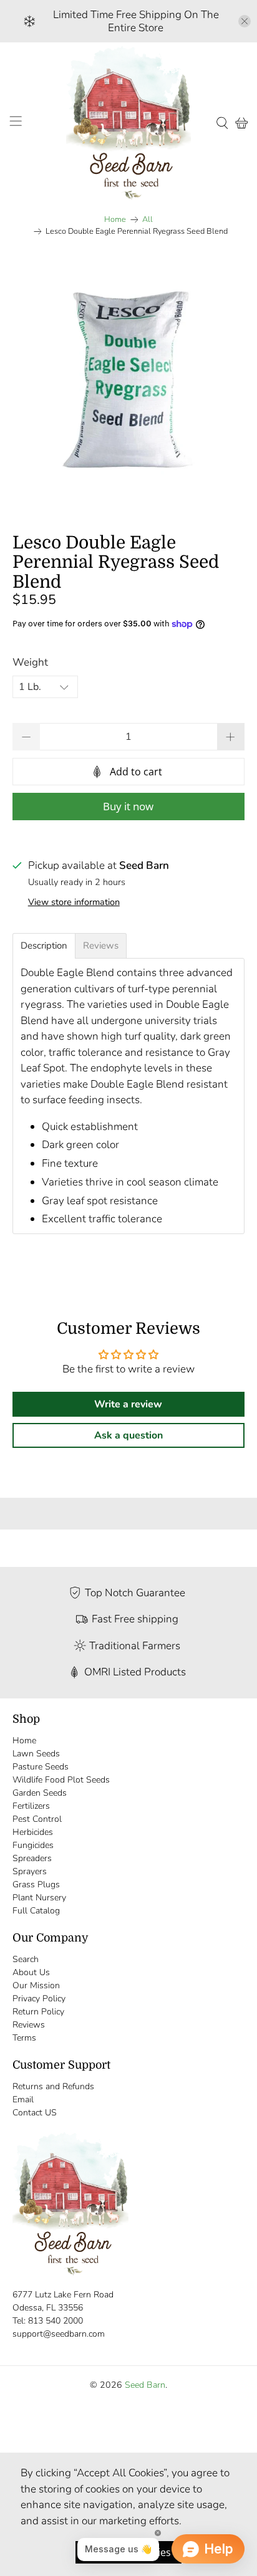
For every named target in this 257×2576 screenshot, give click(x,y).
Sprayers (30, 1871)
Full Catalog (36, 1911)
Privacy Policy (39, 1999)
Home (115, 220)
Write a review (128, 1404)
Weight (30, 662)
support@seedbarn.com (59, 2334)
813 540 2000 (56, 2321)
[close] (245, 21)
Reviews (29, 2025)
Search (26, 1959)
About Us (31, 1972)
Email (23, 2100)
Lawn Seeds (36, 1754)
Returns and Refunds (53, 2086)
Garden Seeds (40, 1793)
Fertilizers (31, 1806)
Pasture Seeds (41, 1767)
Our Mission (36, 1985)
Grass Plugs (36, 1884)
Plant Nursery (39, 1898)
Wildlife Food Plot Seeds (61, 1780)
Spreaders (32, 1858)
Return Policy (38, 2012)
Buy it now (128, 806)
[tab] (44, 946)
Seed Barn (145, 2385)
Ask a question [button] (128, 1435)
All (148, 220)
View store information (74, 902)
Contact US (35, 2113)
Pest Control (37, 1819)
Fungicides (33, 1845)
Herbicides (33, 1832)
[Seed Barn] (128, 123)
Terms (24, 2038)
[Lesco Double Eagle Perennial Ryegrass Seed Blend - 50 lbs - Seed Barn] (128, 381)
